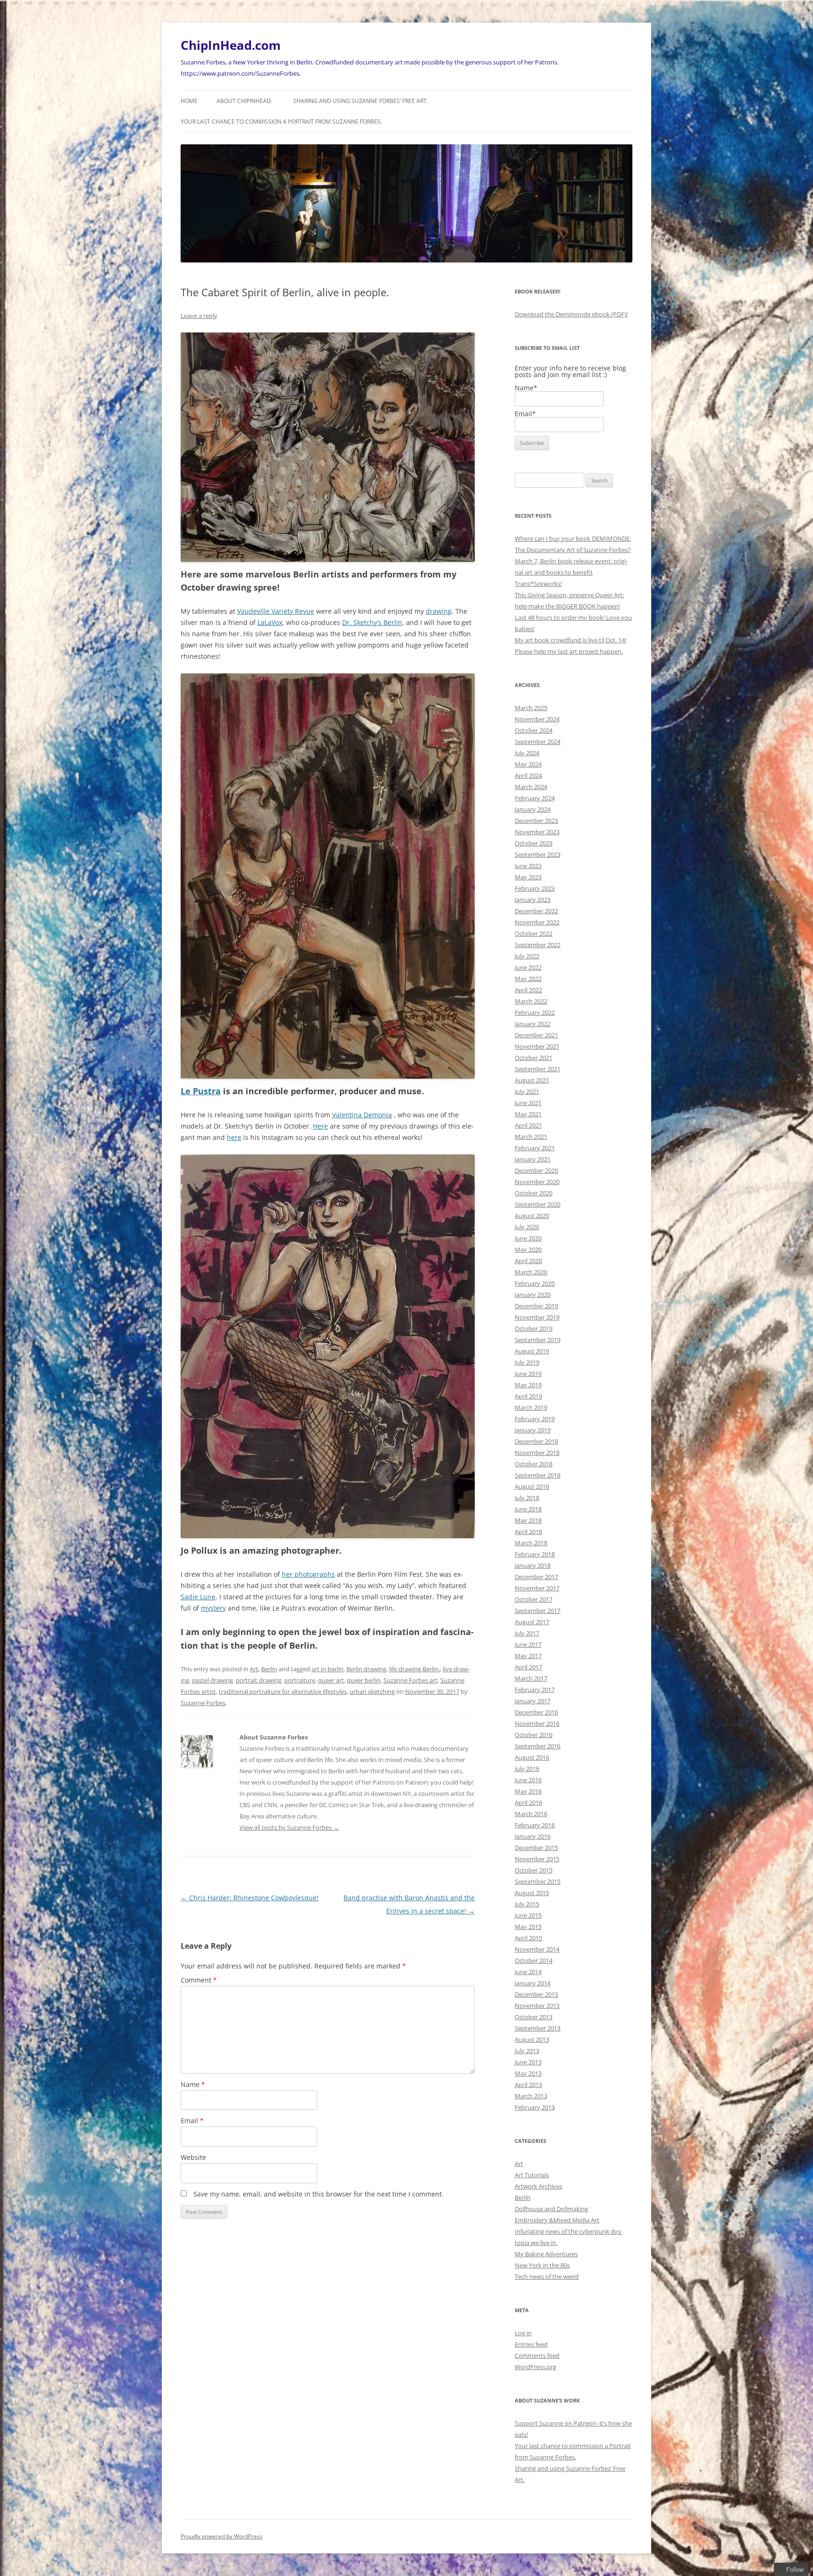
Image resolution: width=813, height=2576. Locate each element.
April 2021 (528, 1125)
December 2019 (536, 1306)
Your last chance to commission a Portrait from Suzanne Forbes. (281, 122)
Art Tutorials (532, 2175)
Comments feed (537, 2355)
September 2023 (538, 854)
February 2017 (535, 1690)
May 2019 (528, 1385)
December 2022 (536, 911)
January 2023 (533, 900)
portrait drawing (259, 1680)
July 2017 (527, 1633)
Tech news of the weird (547, 2276)
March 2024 (531, 787)
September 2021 (538, 1069)
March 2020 (531, 1272)
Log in (523, 2333)
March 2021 (531, 1137)
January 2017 (533, 1701)
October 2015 (534, 1870)
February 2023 (535, 888)
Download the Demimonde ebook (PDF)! (571, 314)
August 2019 (532, 1351)
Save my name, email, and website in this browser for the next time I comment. (319, 2194)
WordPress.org (535, 2367)
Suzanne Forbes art (410, 1680)
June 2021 (528, 1103)
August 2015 (532, 1893)
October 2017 (534, 1599)
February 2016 (535, 1825)
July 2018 (527, 1498)
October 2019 (534, 1328)
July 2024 (527, 753)
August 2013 (532, 2039)
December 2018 (536, 1441)
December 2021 (536, 1035)
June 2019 (528, 1374)
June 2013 (528, 2062)
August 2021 (532, 1080)
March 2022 (531, 1001)
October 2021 (534, 1058)
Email (192, 2121)
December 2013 (536, 1994)
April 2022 (528, 990)
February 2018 (535, 1554)
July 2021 (527, 1091)
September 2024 (538, 742)
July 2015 (527, 1904)
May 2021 (528, 1114)
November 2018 (537, 1453)
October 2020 (534, 1193)
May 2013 (528, 2073)
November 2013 (537, 2006)
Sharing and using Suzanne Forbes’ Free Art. (361, 101)
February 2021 (535, 1148)
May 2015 (528, 1927)
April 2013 (528, 2085)
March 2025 (531, 708)
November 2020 (537, 1182)
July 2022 (527, 956)
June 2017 (528, 1644)
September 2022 (538, 945)
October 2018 (534, 1464)
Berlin (269, 1669)
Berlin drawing (366, 1669)
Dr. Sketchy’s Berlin (372, 622)
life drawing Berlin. (414, 1669)
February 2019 (535, 1419)
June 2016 (528, 1780)
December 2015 (536, 1848)
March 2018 (531, 1543)
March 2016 (531, 1814)
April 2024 (528, 775)
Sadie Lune (198, 1597)
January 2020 (533, 1295)
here (234, 1137)
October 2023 (534, 843)
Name (193, 2084)
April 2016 (528, 1802)
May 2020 (528, 1249)
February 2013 (535, 2107)
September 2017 (538, 1611)
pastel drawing (212, 1680)
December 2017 (536, 1577)
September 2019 (538, 1340)
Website (193, 2157)
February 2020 (535, 1283)
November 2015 (537, 1859)
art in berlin (327, 1669)
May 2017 (528, 1656)
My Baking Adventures (546, 2254)
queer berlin (364, 1680)
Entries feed (531, 2344)
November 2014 (537, 1949)
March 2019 (531, 1407)
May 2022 (528, 979)
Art (254, 1669)
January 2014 (533, 1983)
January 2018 (533, 1565)
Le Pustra (201, 1091)
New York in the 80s (542, 2265)
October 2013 (534, 2017)
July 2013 (527, 2051)
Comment (199, 1980)
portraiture (300, 1680)
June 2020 (528, 1238)
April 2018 (528, 1532)
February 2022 (535, 1012)
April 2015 (528, 1938)
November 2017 (537, 1588)
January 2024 (533, 809)
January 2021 (533, 1159)
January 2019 (533, 1430)
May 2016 (528, 1791)
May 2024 (528, 764)
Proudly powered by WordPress (222, 2536)
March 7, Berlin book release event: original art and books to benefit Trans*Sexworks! (571, 572)
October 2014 (534, 1960)
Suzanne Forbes (203, 1703)
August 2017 (532, 1622)
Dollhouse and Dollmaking (551, 2209)
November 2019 (537, 1317)
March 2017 (531, 1678)
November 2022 (537, 922)
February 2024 (535, 798)
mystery (213, 1608)
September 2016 (538, 1746)
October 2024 (534, 730)
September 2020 (538, 1204)
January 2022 (533, 1024)
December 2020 (536, 1170)
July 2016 (527, 1769)
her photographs (308, 1574)
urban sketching (372, 1691)
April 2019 (528, 1396)
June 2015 (528, 1915)
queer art (331, 1680)
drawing (439, 611)
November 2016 (537, 1723)
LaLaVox (270, 622)
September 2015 (538, 1881)
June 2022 (528, 967)
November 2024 (537, 719)
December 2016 (536, 1712)
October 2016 (534, 1735)
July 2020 (527, 1227)
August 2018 (532, 1486)
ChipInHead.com (231, 45)
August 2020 (532, 1216)
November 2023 (537, 832)
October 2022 (534, 933)
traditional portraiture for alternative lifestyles (283, 1691)
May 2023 (528, 877)
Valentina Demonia (362, 1115)
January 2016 (533, 1836)
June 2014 (528, 1972)
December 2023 (536, 821)
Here (320, 1126)
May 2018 (528, 1520)
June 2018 (528, 1509)
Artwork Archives (538, 2186)
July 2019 (527, 1362)
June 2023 (528, 866)
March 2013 (531, 2096)
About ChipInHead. (244, 101)
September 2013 (538, 2028)
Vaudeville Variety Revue (276, 611)
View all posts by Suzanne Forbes (289, 1827)
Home (189, 101)
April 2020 (528, 1261)
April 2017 (528, 1667)
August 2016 (532, 1757)
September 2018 (538, 1475)
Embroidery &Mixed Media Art (557, 2220)
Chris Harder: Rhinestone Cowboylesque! (250, 1898)
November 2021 (537, 1046)
